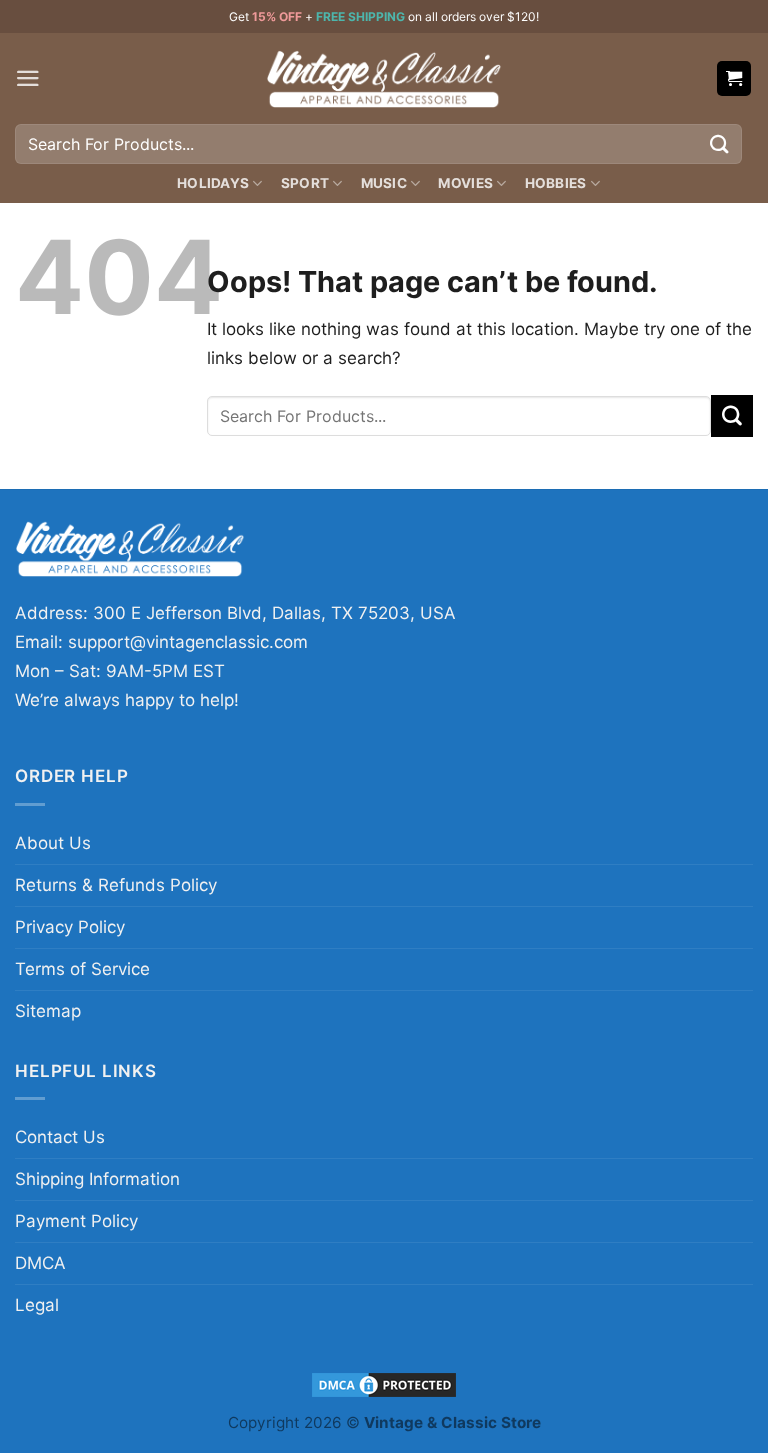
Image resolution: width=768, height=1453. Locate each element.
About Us (53, 843)
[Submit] (720, 143)
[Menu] (28, 78)
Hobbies (556, 183)
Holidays (213, 183)
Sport (305, 183)
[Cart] (734, 78)
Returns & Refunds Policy (116, 885)
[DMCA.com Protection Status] (384, 1383)
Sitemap (48, 1011)
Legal (37, 1305)
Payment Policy (76, 1221)
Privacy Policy (70, 927)
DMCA (40, 1263)
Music (384, 183)
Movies (465, 183)
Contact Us (60, 1137)
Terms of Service (82, 969)
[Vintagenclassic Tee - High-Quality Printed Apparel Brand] (384, 78)
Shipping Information (97, 1179)
